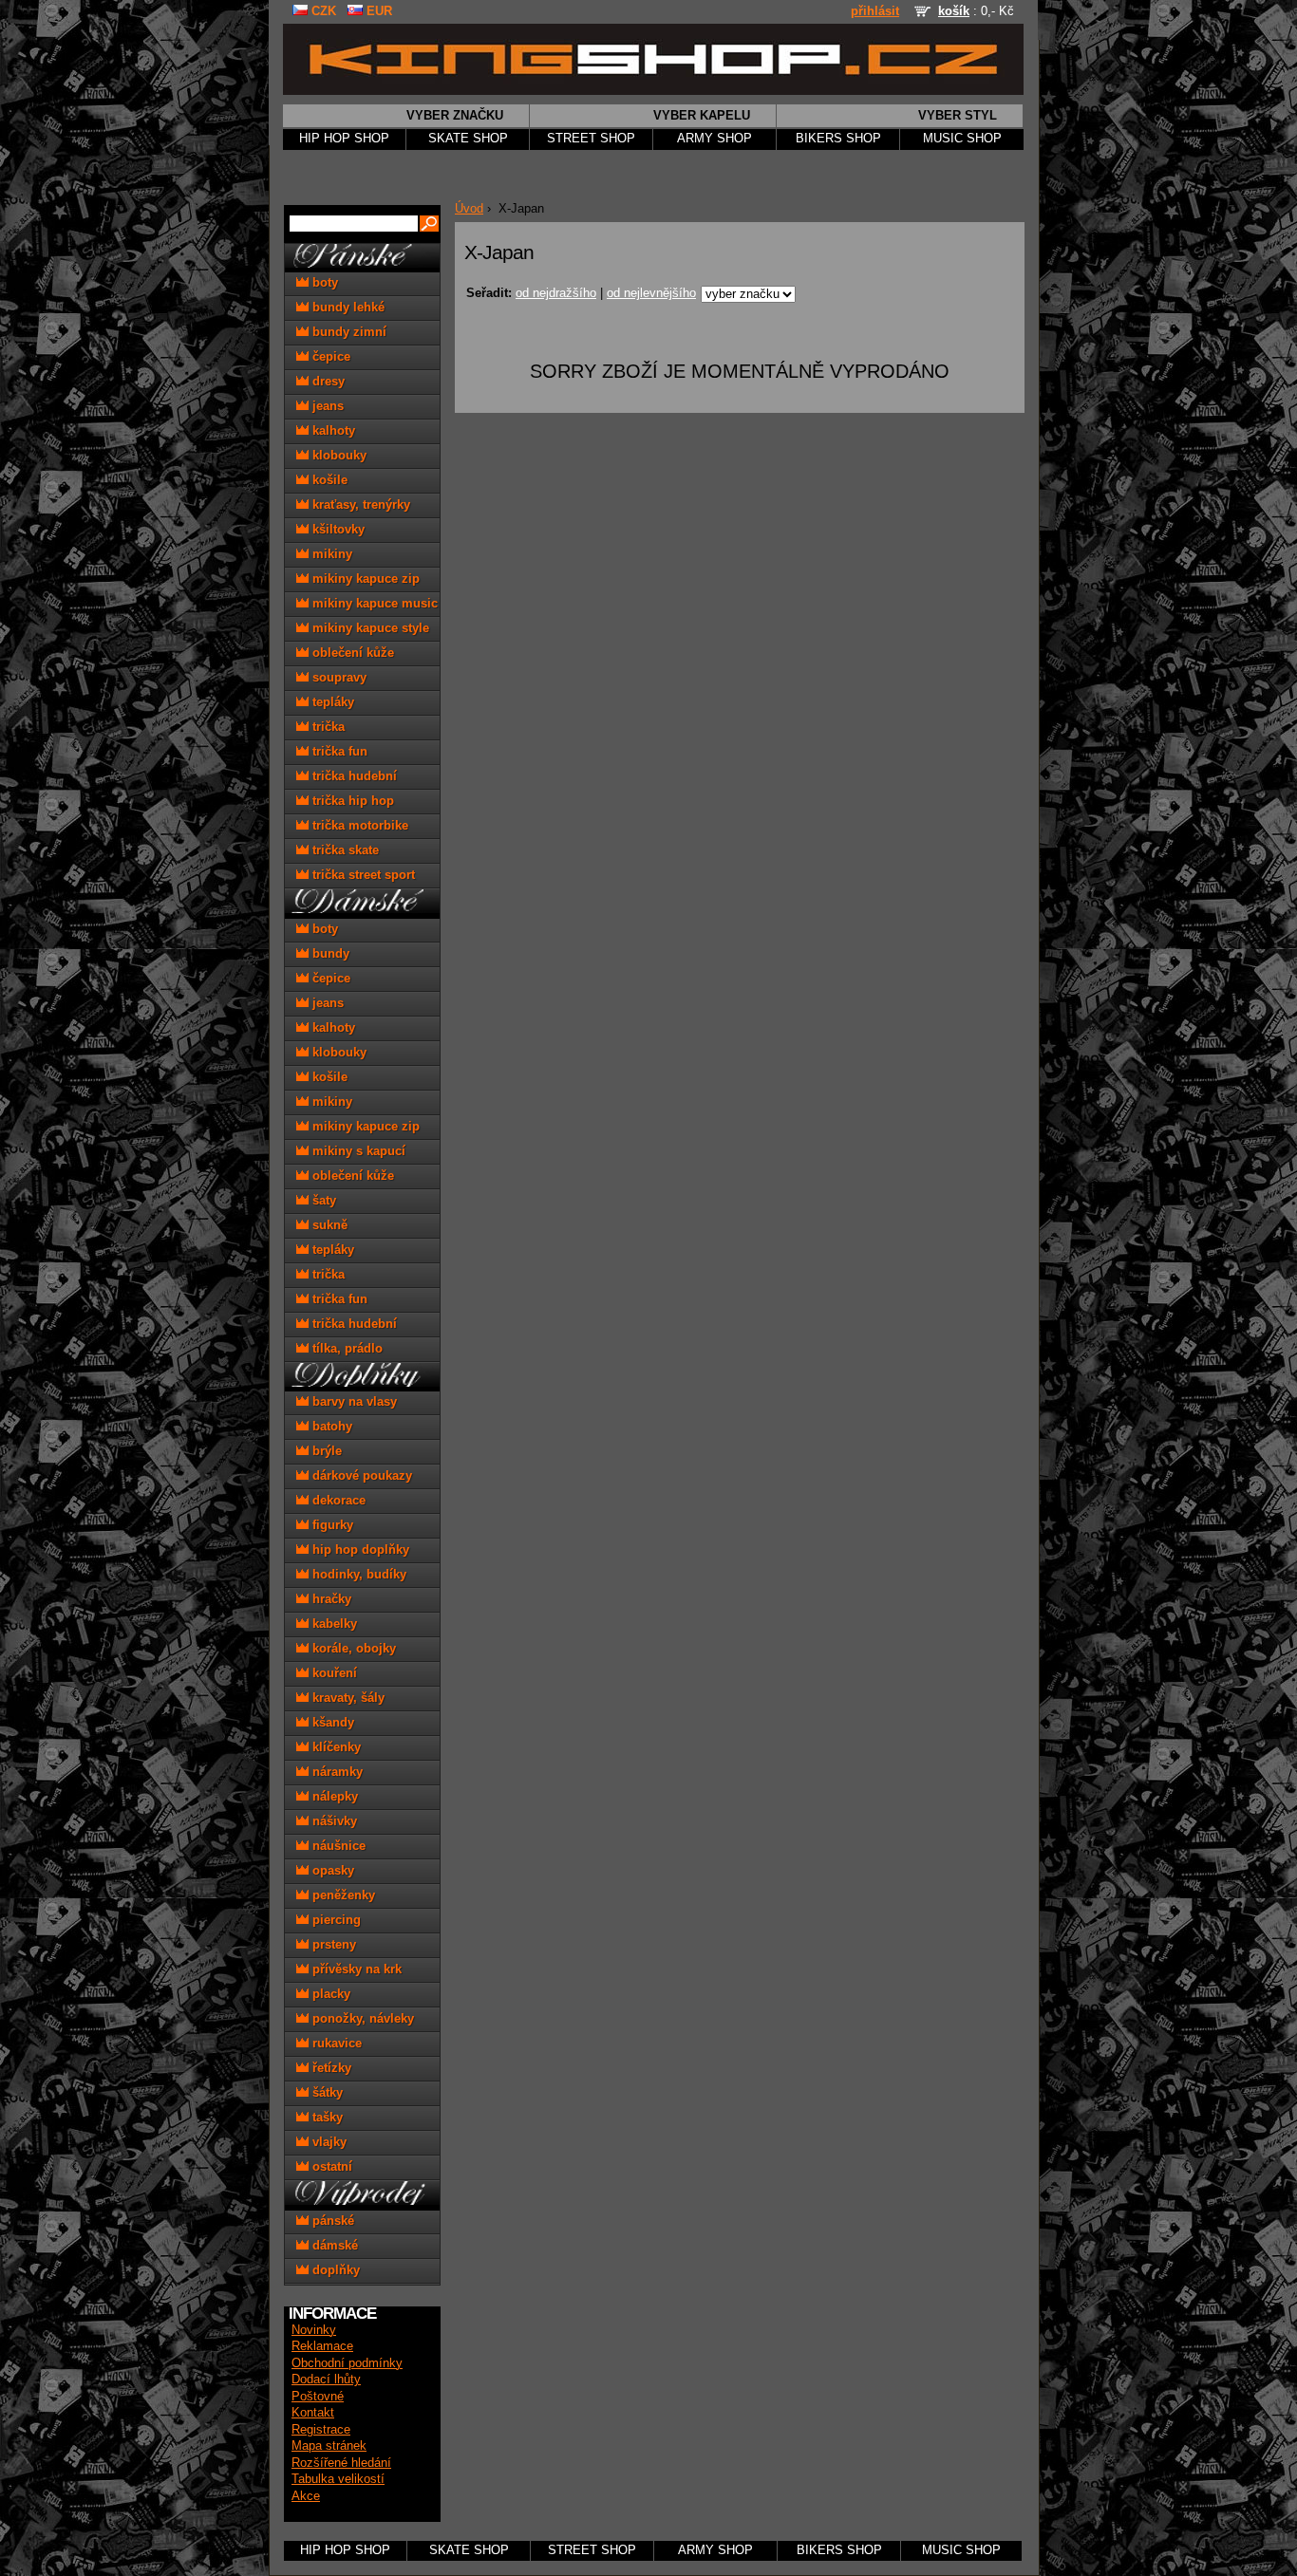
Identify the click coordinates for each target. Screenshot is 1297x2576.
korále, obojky (352, 1648)
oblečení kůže (351, 653)
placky (329, 1994)
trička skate (344, 850)
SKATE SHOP (468, 139)
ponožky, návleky (361, 2018)
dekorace (337, 1500)
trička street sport (362, 875)
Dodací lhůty (326, 2380)
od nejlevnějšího (651, 293)
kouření (333, 1673)
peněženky (342, 1895)
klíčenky (335, 1747)
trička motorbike (358, 825)
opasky (331, 1870)
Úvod (469, 209)
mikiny (330, 554)
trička (327, 727)
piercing (335, 1920)
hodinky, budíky (357, 1574)
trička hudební (353, 776)
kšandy (331, 1722)
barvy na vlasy (353, 1401)
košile (328, 480)
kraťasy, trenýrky (359, 504)
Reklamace (322, 2346)
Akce (306, 2496)
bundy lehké (347, 307)
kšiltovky (337, 529)
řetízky (330, 2068)
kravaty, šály (347, 1698)
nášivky (333, 1821)
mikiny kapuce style (369, 628)
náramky (336, 1772)
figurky (331, 1525)
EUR (377, 11)
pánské (331, 2221)
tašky (326, 2117)
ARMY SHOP (714, 139)
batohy (330, 1426)
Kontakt (313, 2413)
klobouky (338, 455)
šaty (322, 1200)
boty (323, 282)
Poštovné (318, 2397)
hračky (330, 1599)
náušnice (337, 1846)
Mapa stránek (329, 2446)
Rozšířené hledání (341, 2463)
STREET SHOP (591, 139)
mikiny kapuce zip (364, 579)
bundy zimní (348, 332)
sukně (328, 1225)
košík (954, 11)
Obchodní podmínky (347, 2363)
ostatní (330, 2166)
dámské (333, 2245)
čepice (329, 356)
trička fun (338, 751)
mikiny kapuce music (373, 603)
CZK (322, 11)
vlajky (328, 2142)
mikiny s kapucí (357, 1151)
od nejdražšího (556, 293)
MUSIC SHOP (962, 139)
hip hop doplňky (359, 1549)
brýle (325, 1451)
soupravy (338, 677)
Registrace (321, 2430)
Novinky (314, 2330)
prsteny (332, 1944)
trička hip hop (351, 801)
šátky (326, 2092)
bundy (329, 953)
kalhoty (332, 430)
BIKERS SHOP (838, 139)
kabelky (333, 1624)
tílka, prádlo (346, 1348)
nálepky (333, 1796)
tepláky (331, 702)
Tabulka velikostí (338, 2479)
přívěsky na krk (355, 1969)
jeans (326, 406)
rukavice (335, 2043)
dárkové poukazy (360, 1475)
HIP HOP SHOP (344, 139)
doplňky (334, 2270)
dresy (327, 381)
